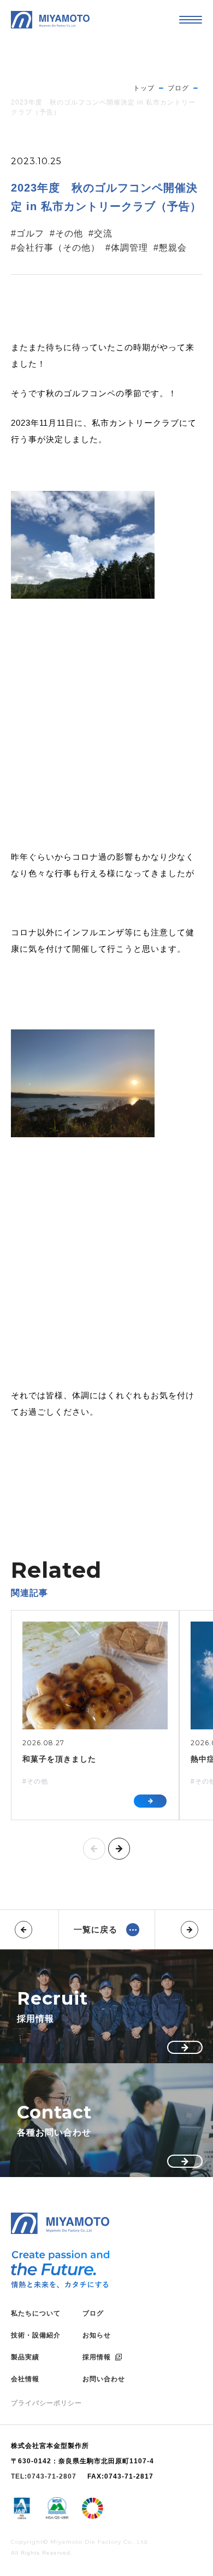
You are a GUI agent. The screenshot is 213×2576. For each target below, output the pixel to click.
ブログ (93, 2313)
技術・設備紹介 (36, 2335)
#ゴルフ (28, 233)
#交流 (100, 233)
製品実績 (25, 2357)
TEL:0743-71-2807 (44, 2476)
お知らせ (97, 2335)
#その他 (66, 233)
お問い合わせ (104, 2379)
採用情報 (97, 2357)
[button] (94, 1849)
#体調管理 (127, 248)
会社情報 (25, 2379)
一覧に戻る (96, 1929)
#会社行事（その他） (55, 248)
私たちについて (36, 2313)
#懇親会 (170, 248)
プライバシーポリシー (46, 2403)
